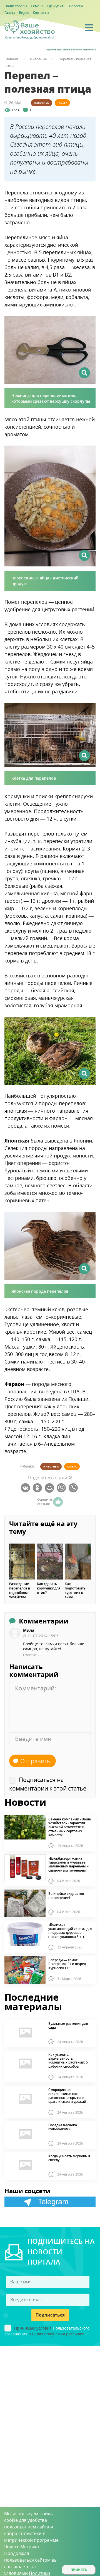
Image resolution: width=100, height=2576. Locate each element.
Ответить (31, 1655)
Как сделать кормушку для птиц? (49, 1588)
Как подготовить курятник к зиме (75, 1591)
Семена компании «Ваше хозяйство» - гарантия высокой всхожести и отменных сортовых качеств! (70, 1827)
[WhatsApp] (74, 1488)
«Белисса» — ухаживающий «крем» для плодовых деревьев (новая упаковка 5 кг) (70, 1931)
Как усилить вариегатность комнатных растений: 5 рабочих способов (68, 2061)
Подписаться (50, 2315)
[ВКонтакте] (26, 1488)
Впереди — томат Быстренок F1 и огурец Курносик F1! (67, 1964)
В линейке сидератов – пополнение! (67, 1896)
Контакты (41, 13)
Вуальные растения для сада (68, 2026)
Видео (24, 13)
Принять (79, 2570)
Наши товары (16, 6)
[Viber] (62, 1488)
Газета (10, 13)
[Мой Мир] (50, 1488)
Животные (42, 103)
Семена (37, 6)
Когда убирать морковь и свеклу (69, 2158)
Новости (76, 6)
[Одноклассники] (38, 1488)
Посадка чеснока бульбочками (63, 2127)
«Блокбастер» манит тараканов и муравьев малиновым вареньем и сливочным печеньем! (68, 1865)
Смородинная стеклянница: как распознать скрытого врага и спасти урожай (67, 2096)
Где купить (56, 6)
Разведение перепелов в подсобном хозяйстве (20, 1591)
